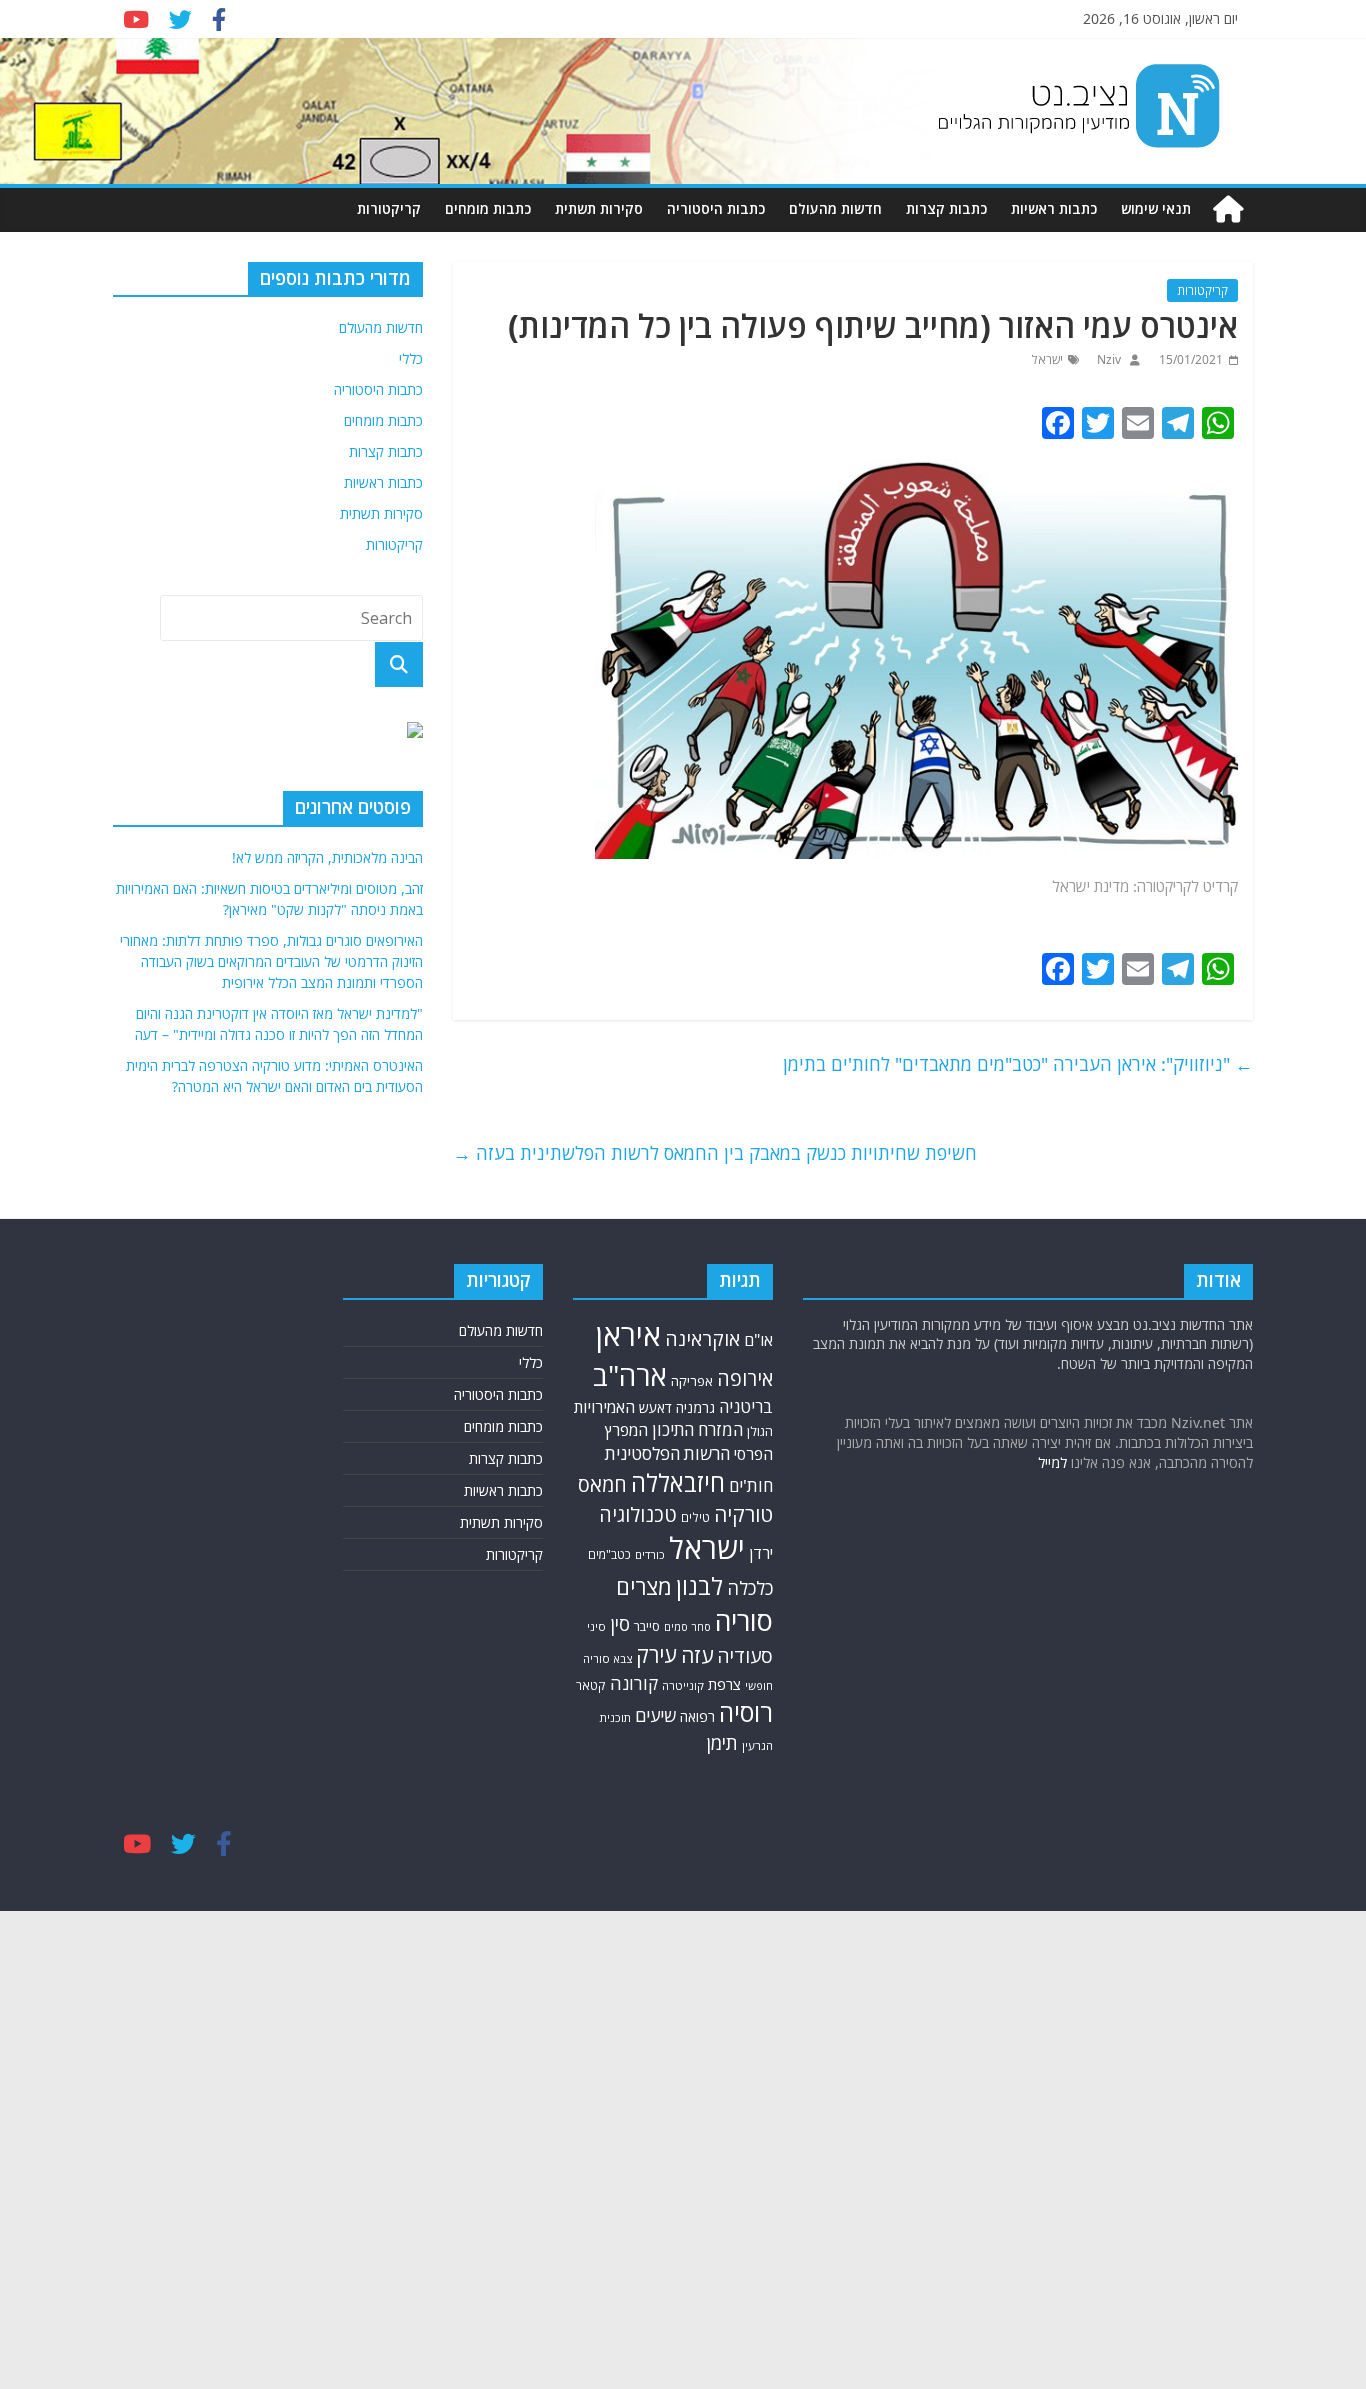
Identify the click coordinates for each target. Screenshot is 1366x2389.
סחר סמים (687, 1627)
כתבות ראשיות (1054, 208)
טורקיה (743, 1514)
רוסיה (746, 1712)
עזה (697, 1655)
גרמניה (695, 1407)
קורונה (634, 1683)
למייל (1052, 1462)
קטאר (591, 1685)
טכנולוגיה (638, 1514)
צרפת (724, 1684)
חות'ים (751, 1485)
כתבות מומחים (488, 208)
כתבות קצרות (946, 208)
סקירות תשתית (599, 208)
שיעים (655, 1715)
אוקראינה (702, 1338)
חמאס (602, 1484)
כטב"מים (609, 1554)
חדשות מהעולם (835, 208)
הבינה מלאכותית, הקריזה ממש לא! (327, 857)
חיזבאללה (678, 1482)
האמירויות (604, 1407)
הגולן (760, 1431)
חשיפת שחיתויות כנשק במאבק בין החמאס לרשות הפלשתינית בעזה (715, 1153)
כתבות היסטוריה (716, 208)
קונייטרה (683, 1685)
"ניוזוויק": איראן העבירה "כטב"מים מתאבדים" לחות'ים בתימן (1018, 1064)
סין (620, 1624)
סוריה (744, 1620)
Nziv (1107, 359)
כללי (411, 358)
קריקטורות (389, 208)
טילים (695, 1517)
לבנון (699, 1586)
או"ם (758, 1340)
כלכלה (750, 1587)
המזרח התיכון (697, 1429)
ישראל (1047, 359)
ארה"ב (630, 1375)
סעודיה (745, 1656)
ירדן (761, 1553)
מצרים (644, 1586)
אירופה (745, 1378)
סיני (596, 1626)
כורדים (650, 1554)
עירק (656, 1654)
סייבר (647, 1626)
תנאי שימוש (1156, 208)
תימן (722, 1742)
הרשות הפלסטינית (667, 1453)
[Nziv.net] (1228, 209)
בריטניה (746, 1406)
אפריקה (692, 1381)
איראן (628, 1335)
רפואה (697, 1716)
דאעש (655, 1407)
